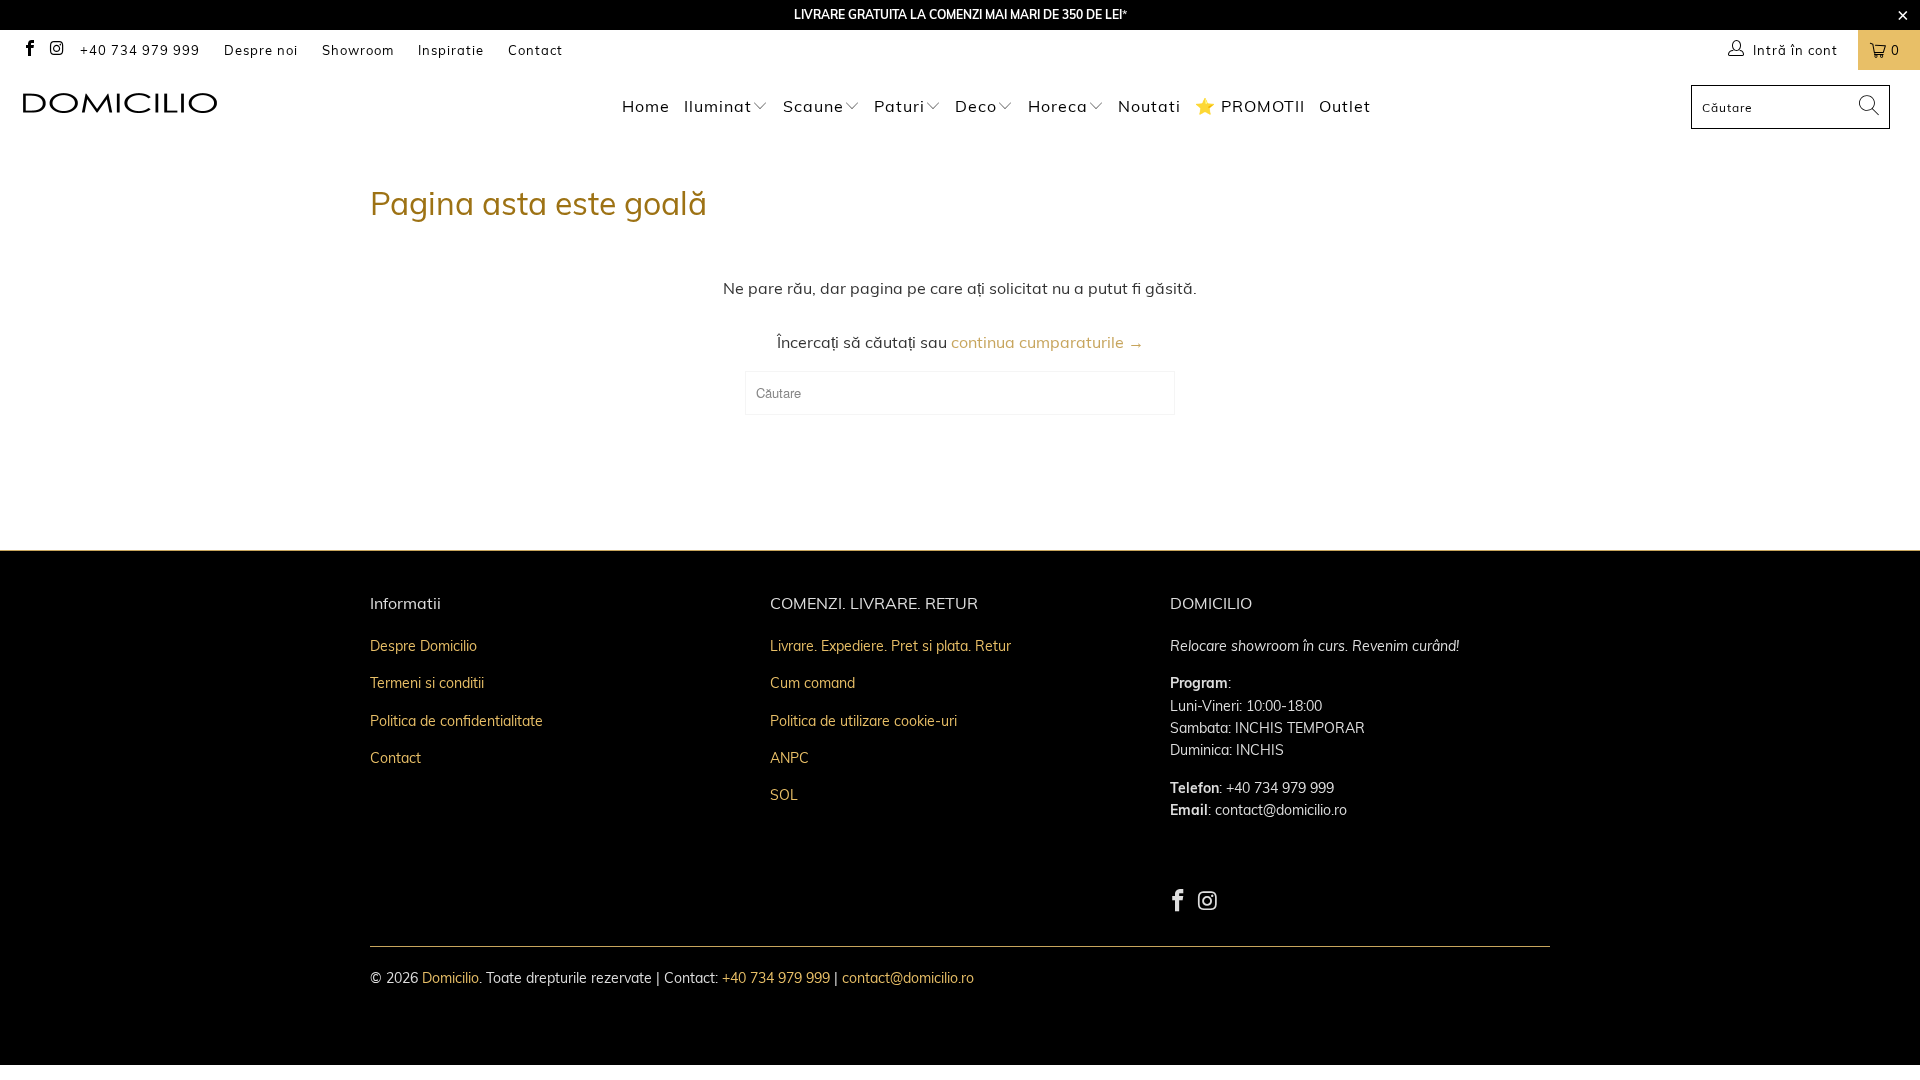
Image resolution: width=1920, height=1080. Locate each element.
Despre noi (261, 50)
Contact (535, 50)
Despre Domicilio (423, 646)
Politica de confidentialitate (456, 721)
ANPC (789, 758)
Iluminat (718, 106)
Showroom (358, 50)
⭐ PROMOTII (1250, 106)
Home (646, 106)
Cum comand (812, 683)
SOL (784, 795)
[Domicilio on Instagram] (58, 50)
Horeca (1058, 106)
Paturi (899, 106)
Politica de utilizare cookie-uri (863, 721)
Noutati (1149, 106)
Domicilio (450, 978)
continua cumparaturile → (1047, 342)
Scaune (813, 106)
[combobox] (1790, 107)
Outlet (1345, 106)
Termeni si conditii (427, 683)
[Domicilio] (163, 103)
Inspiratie (451, 50)
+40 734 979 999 (140, 50)
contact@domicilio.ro (908, 978)
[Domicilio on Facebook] (31, 50)
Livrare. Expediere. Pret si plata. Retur (890, 646)
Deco (978, 106)
